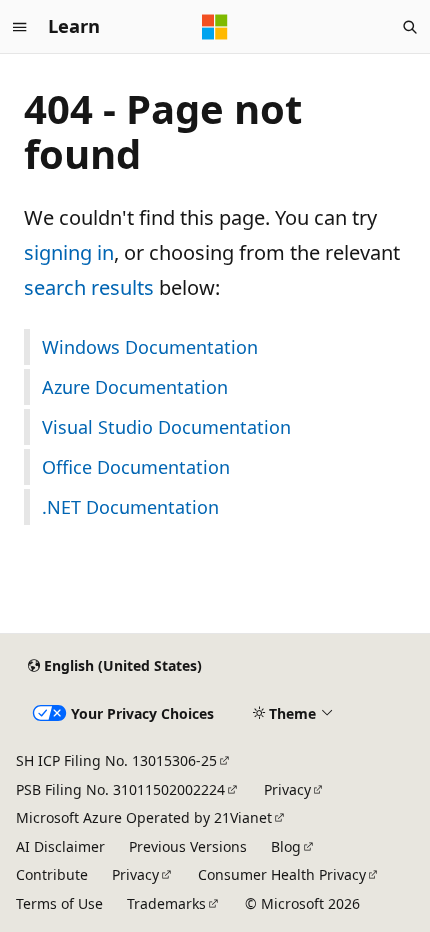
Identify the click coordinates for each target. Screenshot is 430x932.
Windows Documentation (150, 347)
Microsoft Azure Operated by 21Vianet (144, 817)
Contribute (52, 874)
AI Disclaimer (60, 846)
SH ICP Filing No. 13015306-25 (116, 760)
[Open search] (410, 27)
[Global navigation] (20, 27)
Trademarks (166, 903)
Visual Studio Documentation (166, 427)
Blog (286, 846)
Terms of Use (59, 903)
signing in (69, 252)
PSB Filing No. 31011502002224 (120, 789)
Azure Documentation (135, 387)
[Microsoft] (215, 27)
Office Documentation (136, 467)
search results (89, 287)
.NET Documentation (130, 507)
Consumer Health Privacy (282, 874)
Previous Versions (188, 846)
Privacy (287, 789)
